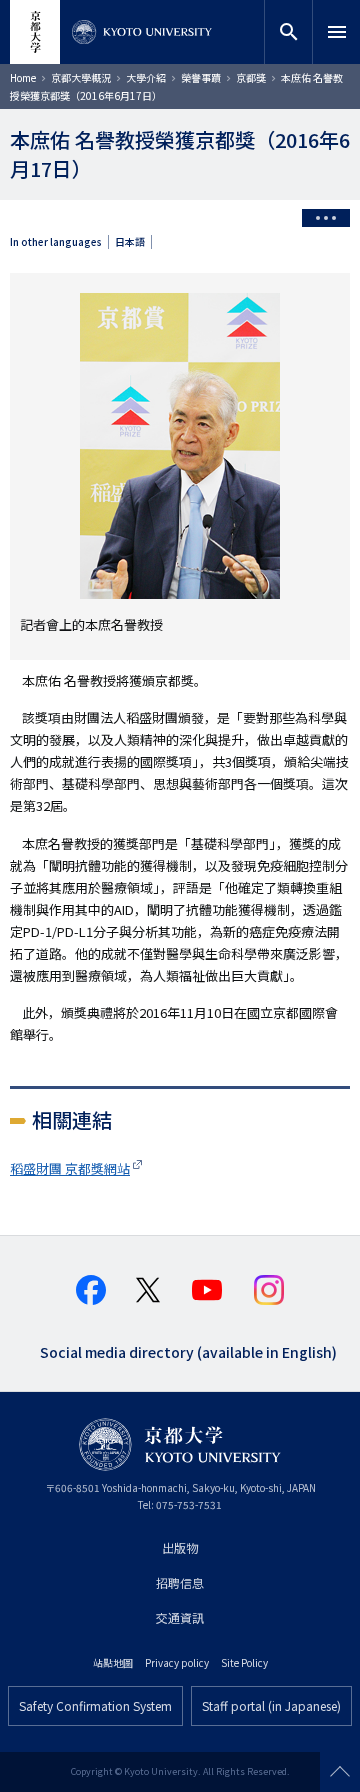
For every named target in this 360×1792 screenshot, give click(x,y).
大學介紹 (146, 77)
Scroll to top (340, 1772)
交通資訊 (180, 1617)
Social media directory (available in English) (188, 1350)
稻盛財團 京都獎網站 (70, 1168)
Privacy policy (177, 1662)
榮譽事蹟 (201, 77)
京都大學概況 (81, 77)
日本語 (130, 242)
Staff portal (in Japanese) (271, 1705)
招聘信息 (180, 1582)
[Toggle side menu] (326, 218)
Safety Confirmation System (95, 1705)
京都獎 (251, 77)
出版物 (180, 1547)
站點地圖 (113, 1662)
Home (23, 77)
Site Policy (244, 1662)
